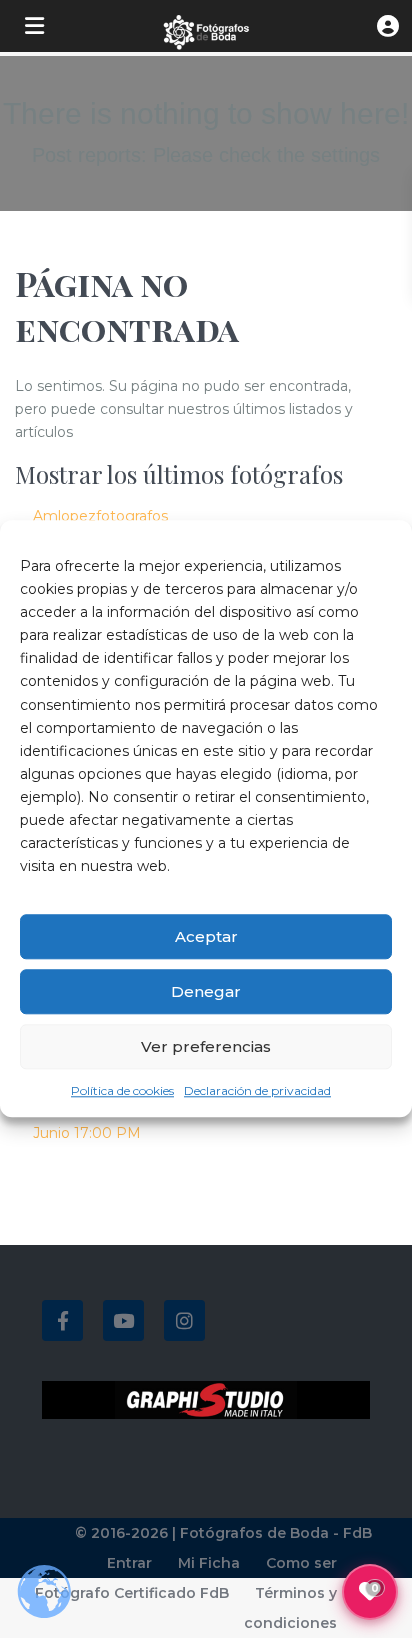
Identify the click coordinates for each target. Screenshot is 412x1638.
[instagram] (184, 1320)
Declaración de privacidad (257, 1091)
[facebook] (62, 1320)
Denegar (206, 991)
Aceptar (206, 936)
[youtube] (123, 1320)
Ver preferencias (206, 1046)
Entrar (129, 1563)
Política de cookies (122, 1091)
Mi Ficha (209, 1563)
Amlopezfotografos (100, 516)
